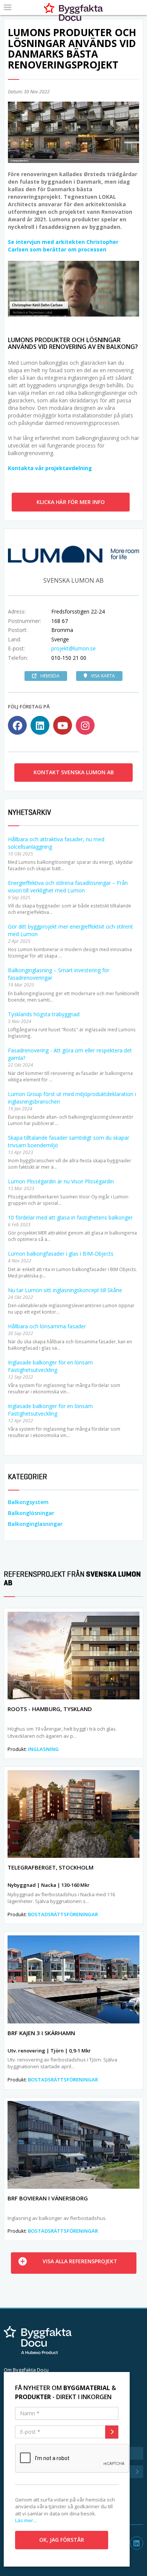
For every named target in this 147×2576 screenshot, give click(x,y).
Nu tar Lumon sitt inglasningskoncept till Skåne (65, 1290)
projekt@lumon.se (73, 648)
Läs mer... (26, 2520)
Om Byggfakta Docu (26, 2370)
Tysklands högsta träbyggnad (44, 1014)
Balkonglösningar (31, 1513)
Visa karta (103, 676)
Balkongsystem (28, 1502)
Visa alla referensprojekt (80, 2261)
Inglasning (43, 1749)
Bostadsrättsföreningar (63, 1914)
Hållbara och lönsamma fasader (47, 1326)
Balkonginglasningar (35, 1524)
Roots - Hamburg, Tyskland (50, 1709)
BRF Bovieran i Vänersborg (48, 2198)
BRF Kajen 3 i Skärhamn (41, 2033)
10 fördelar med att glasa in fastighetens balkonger (70, 1217)
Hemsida (50, 676)
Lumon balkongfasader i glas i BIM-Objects (61, 1254)
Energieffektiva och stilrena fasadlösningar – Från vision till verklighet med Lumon (68, 887)
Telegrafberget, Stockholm (51, 1867)
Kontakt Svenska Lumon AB (74, 772)
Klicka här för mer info (71, 502)
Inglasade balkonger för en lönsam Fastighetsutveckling (50, 1366)
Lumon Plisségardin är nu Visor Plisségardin (61, 1181)
